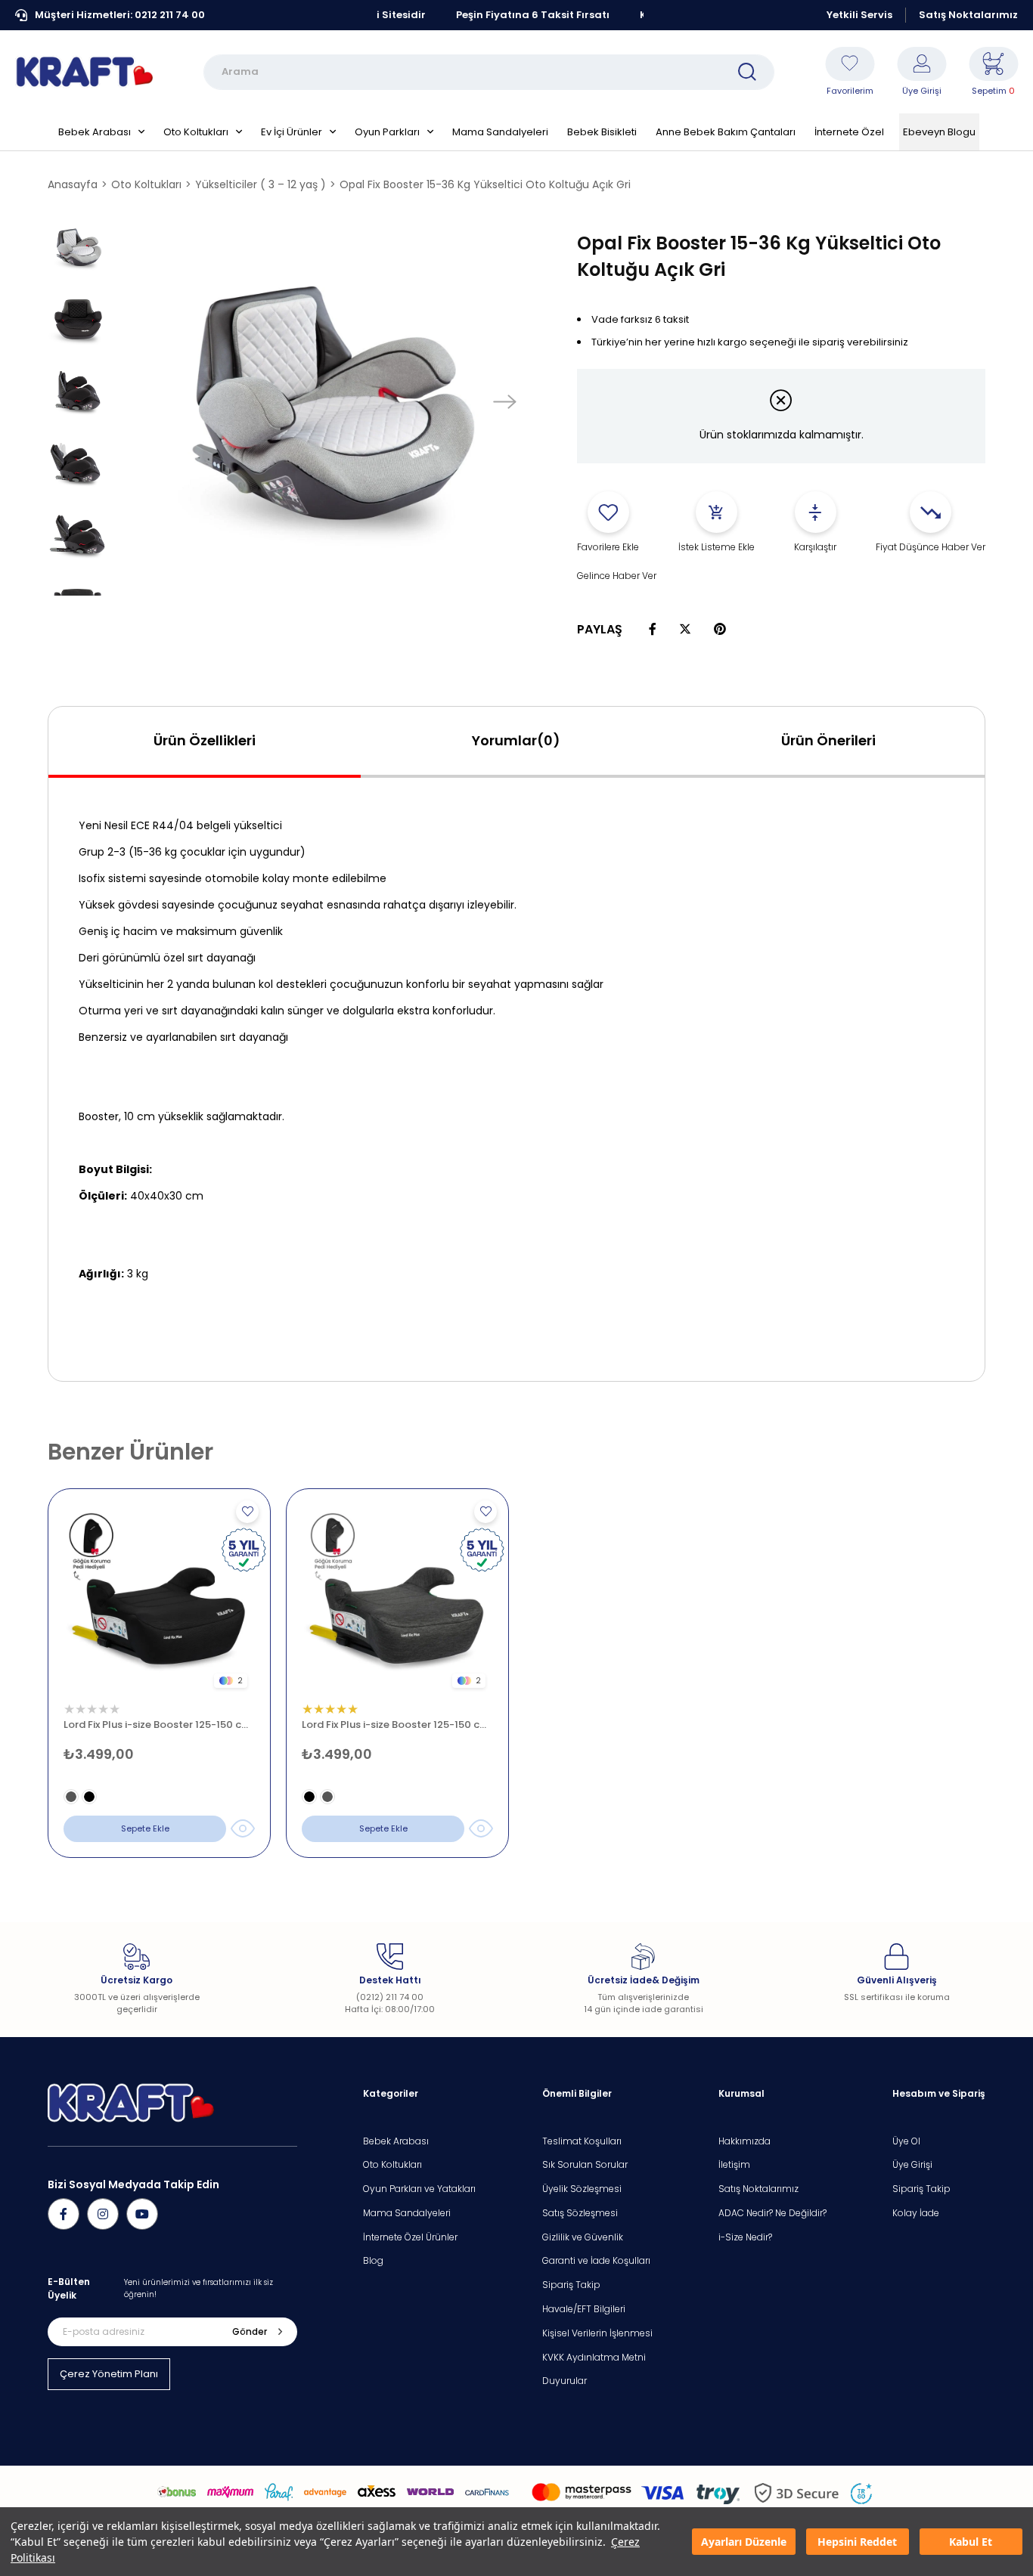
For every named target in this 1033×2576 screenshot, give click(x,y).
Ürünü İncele (242, 1828)
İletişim (734, 2165)
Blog (373, 2261)
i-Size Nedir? (745, 2237)
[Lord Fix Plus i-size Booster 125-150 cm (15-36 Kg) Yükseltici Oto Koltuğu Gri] (397, 1600)
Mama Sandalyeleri (407, 2213)
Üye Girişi (912, 2165)
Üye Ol (906, 2141)
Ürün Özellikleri (205, 740)
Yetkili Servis (859, 15)
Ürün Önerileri (828, 740)
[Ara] (747, 72)
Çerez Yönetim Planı (109, 2374)
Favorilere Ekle (247, 1512)
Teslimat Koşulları (582, 2141)
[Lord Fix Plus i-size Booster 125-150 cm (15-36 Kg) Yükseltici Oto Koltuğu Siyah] (159, 1600)
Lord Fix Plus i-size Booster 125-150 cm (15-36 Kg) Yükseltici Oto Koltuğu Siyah (159, 1725)
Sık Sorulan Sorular (585, 2165)
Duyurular (565, 2381)
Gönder (250, 2331)
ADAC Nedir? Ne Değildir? (772, 2213)
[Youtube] (142, 2214)
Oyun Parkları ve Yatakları (419, 2189)
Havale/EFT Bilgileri (584, 2309)
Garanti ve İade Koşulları (596, 2261)
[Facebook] (64, 2214)
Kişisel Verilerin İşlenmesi (597, 2333)
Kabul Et (971, 2542)
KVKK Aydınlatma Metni (594, 2358)
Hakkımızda (745, 2141)
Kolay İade (916, 2213)
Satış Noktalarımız (968, 15)
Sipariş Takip (571, 2285)
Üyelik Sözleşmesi (582, 2189)
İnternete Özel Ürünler (410, 2237)
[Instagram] (103, 2214)
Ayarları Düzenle (744, 2542)
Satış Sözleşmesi (580, 2213)
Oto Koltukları (392, 2165)
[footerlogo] (131, 2103)
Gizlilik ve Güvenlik (583, 2237)
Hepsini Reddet (857, 2542)
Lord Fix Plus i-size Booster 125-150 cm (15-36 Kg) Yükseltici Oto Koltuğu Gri (397, 1725)
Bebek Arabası (396, 2141)
